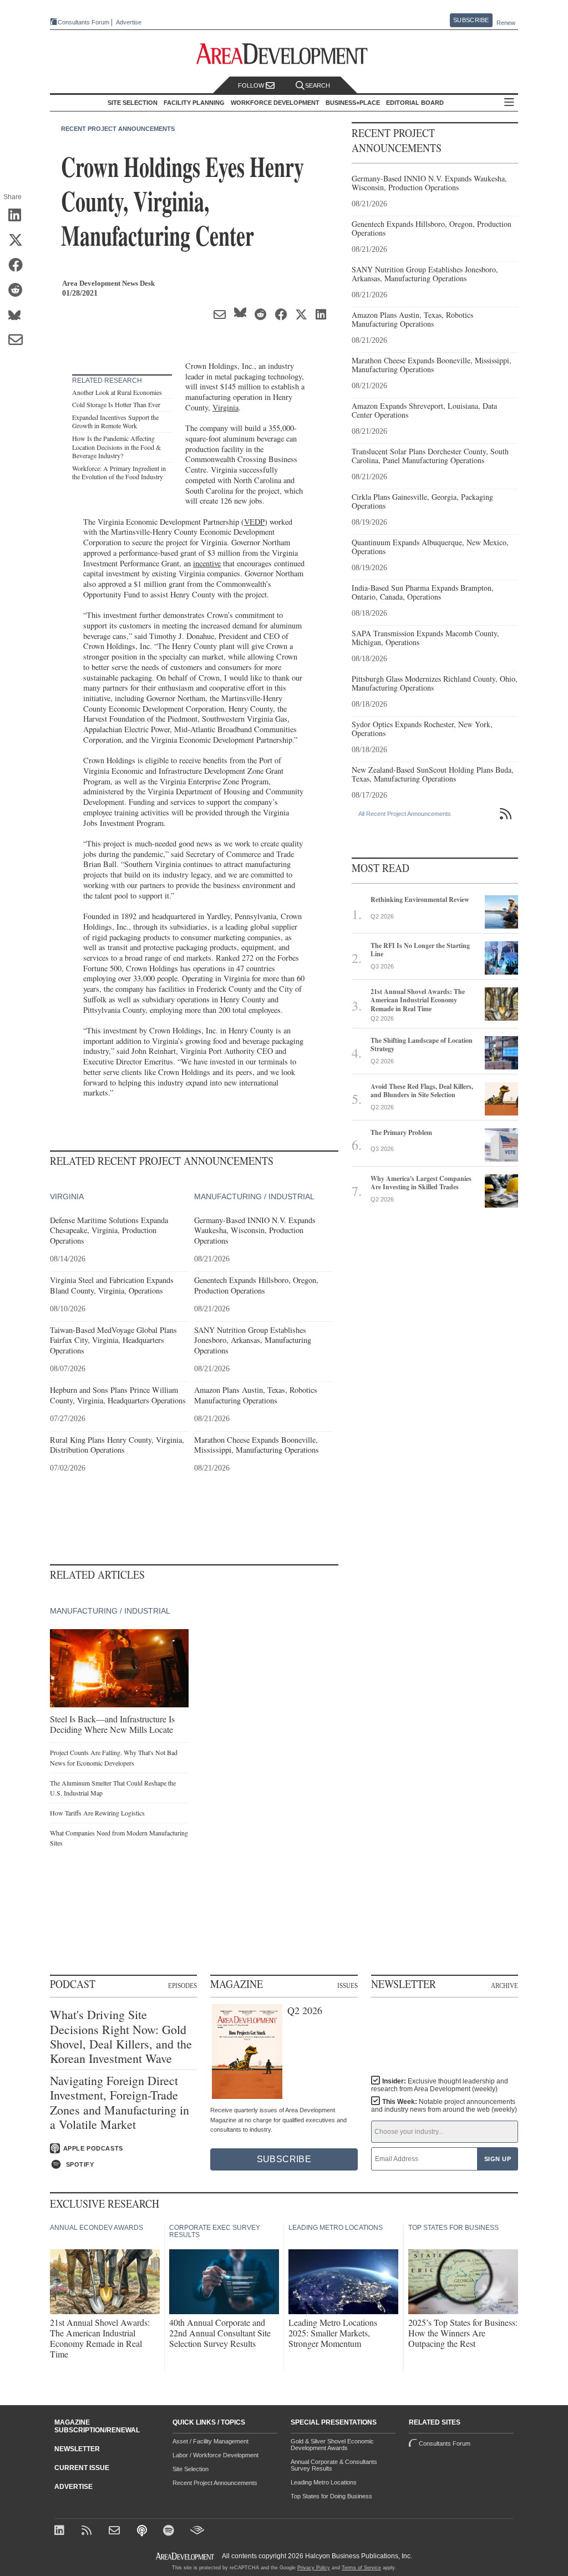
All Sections (509, 103)
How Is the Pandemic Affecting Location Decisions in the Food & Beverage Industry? (116, 447)
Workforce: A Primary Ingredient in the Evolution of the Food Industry (119, 473)
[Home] (116, 2531)
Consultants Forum (83, 22)
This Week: (444, 2106)
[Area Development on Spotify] (170, 2531)
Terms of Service (361, 2568)
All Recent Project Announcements (405, 814)
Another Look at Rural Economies (117, 392)
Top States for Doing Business (331, 2496)
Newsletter (77, 2449)
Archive (504, 1985)
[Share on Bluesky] (19, 316)
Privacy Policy (314, 2568)
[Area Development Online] (186, 2556)
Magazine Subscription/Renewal (97, 2426)
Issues (348, 1985)
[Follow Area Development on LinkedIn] (61, 2531)
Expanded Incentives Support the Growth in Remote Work (115, 422)
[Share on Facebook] (19, 266)
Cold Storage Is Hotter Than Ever (116, 404)
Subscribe (471, 20)
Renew (506, 23)
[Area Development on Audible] (197, 2531)
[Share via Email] (19, 341)
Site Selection (191, 2469)
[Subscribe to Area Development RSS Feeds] (88, 2531)
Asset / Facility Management (211, 2441)
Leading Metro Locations (324, 2482)
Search (318, 85)
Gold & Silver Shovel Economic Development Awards (332, 2445)
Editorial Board (415, 103)
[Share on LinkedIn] (19, 216)
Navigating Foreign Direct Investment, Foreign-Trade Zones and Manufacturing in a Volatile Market (120, 2103)
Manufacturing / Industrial (254, 1196)
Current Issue (82, 2468)
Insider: (440, 2085)
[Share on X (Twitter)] (19, 241)
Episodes (182, 1985)
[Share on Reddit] (19, 291)
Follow (252, 85)
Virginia (225, 407)
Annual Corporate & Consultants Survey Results (334, 2465)
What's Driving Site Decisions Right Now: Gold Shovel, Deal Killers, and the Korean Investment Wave (121, 2037)
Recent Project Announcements (118, 129)
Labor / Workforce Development (215, 2455)
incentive (207, 563)
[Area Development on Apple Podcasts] (143, 2531)
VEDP (254, 522)
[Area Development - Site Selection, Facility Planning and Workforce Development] (284, 54)
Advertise (129, 22)
